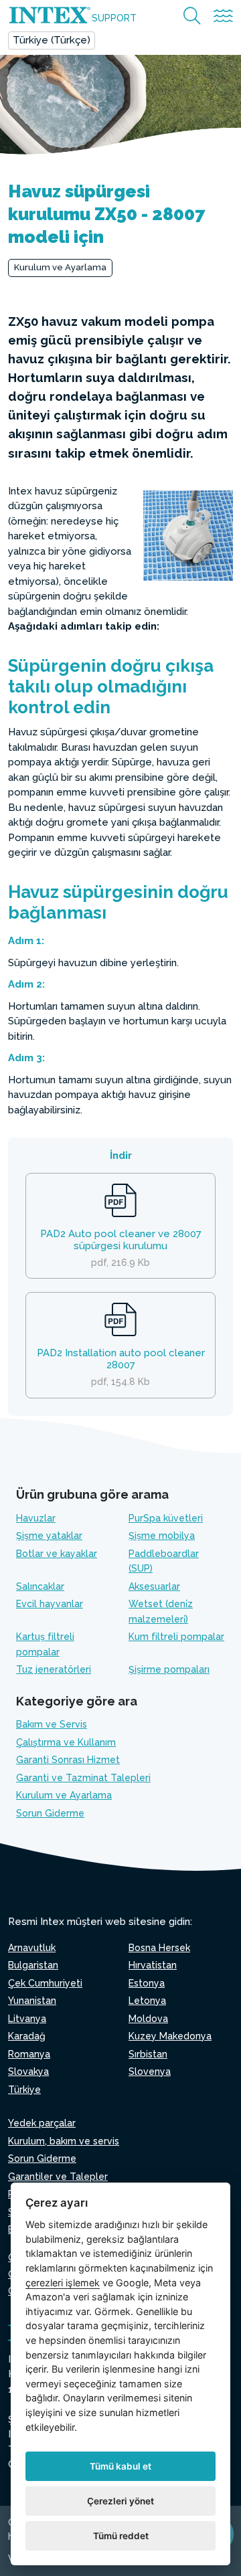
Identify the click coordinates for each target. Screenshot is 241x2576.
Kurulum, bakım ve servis (64, 2141)
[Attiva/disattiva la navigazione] (223, 16)
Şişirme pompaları (169, 1669)
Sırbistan (148, 2054)
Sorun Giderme (50, 1813)
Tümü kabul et (120, 2466)
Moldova (148, 2019)
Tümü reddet (121, 2536)
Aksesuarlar (154, 1586)
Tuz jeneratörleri (54, 1669)
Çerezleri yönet (120, 2501)
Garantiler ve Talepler (58, 2177)
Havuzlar (36, 1518)
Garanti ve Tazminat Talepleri (83, 1778)
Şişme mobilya (162, 1536)
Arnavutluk (32, 1948)
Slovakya (28, 2072)
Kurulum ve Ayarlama (60, 267)
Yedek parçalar (42, 2123)
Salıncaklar (40, 1586)
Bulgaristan (33, 1965)
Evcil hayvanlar (50, 1604)
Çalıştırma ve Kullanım (66, 1742)
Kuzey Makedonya (170, 2036)
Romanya (29, 2054)
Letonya (147, 2001)
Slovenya (150, 2072)
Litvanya (27, 2019)
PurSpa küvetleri (166, 1518)
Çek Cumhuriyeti (45, 1983)
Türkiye (24, 2090)
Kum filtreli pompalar (176, 1637)
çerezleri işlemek (63, 2283)
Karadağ (27, 2036)
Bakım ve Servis (52, 1724)
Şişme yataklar (49, 1536)
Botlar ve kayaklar (57, 1554)
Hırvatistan (153, 1965)
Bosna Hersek (159, 1948)
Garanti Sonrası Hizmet (68, 1760)
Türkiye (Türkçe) (52, 40)
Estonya (147, 1983)
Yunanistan (32, 2001)
